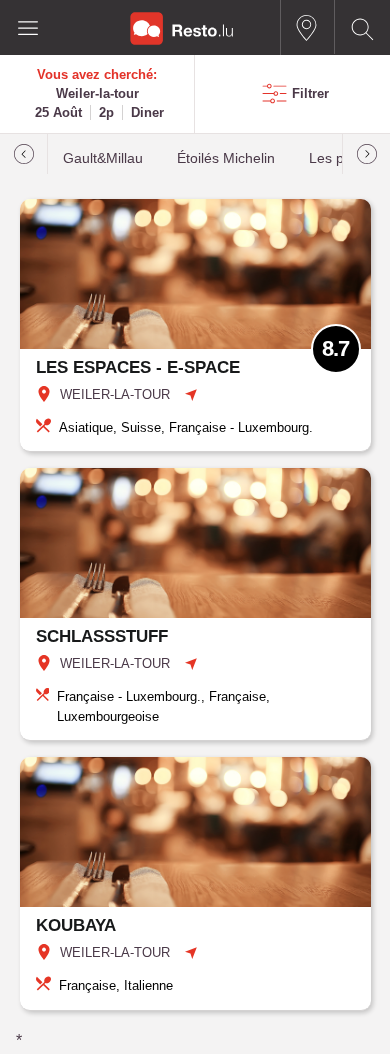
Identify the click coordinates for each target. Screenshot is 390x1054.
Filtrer (310, 93)
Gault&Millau (103, 158)
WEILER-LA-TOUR (115, 394)
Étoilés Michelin (226, 158)
